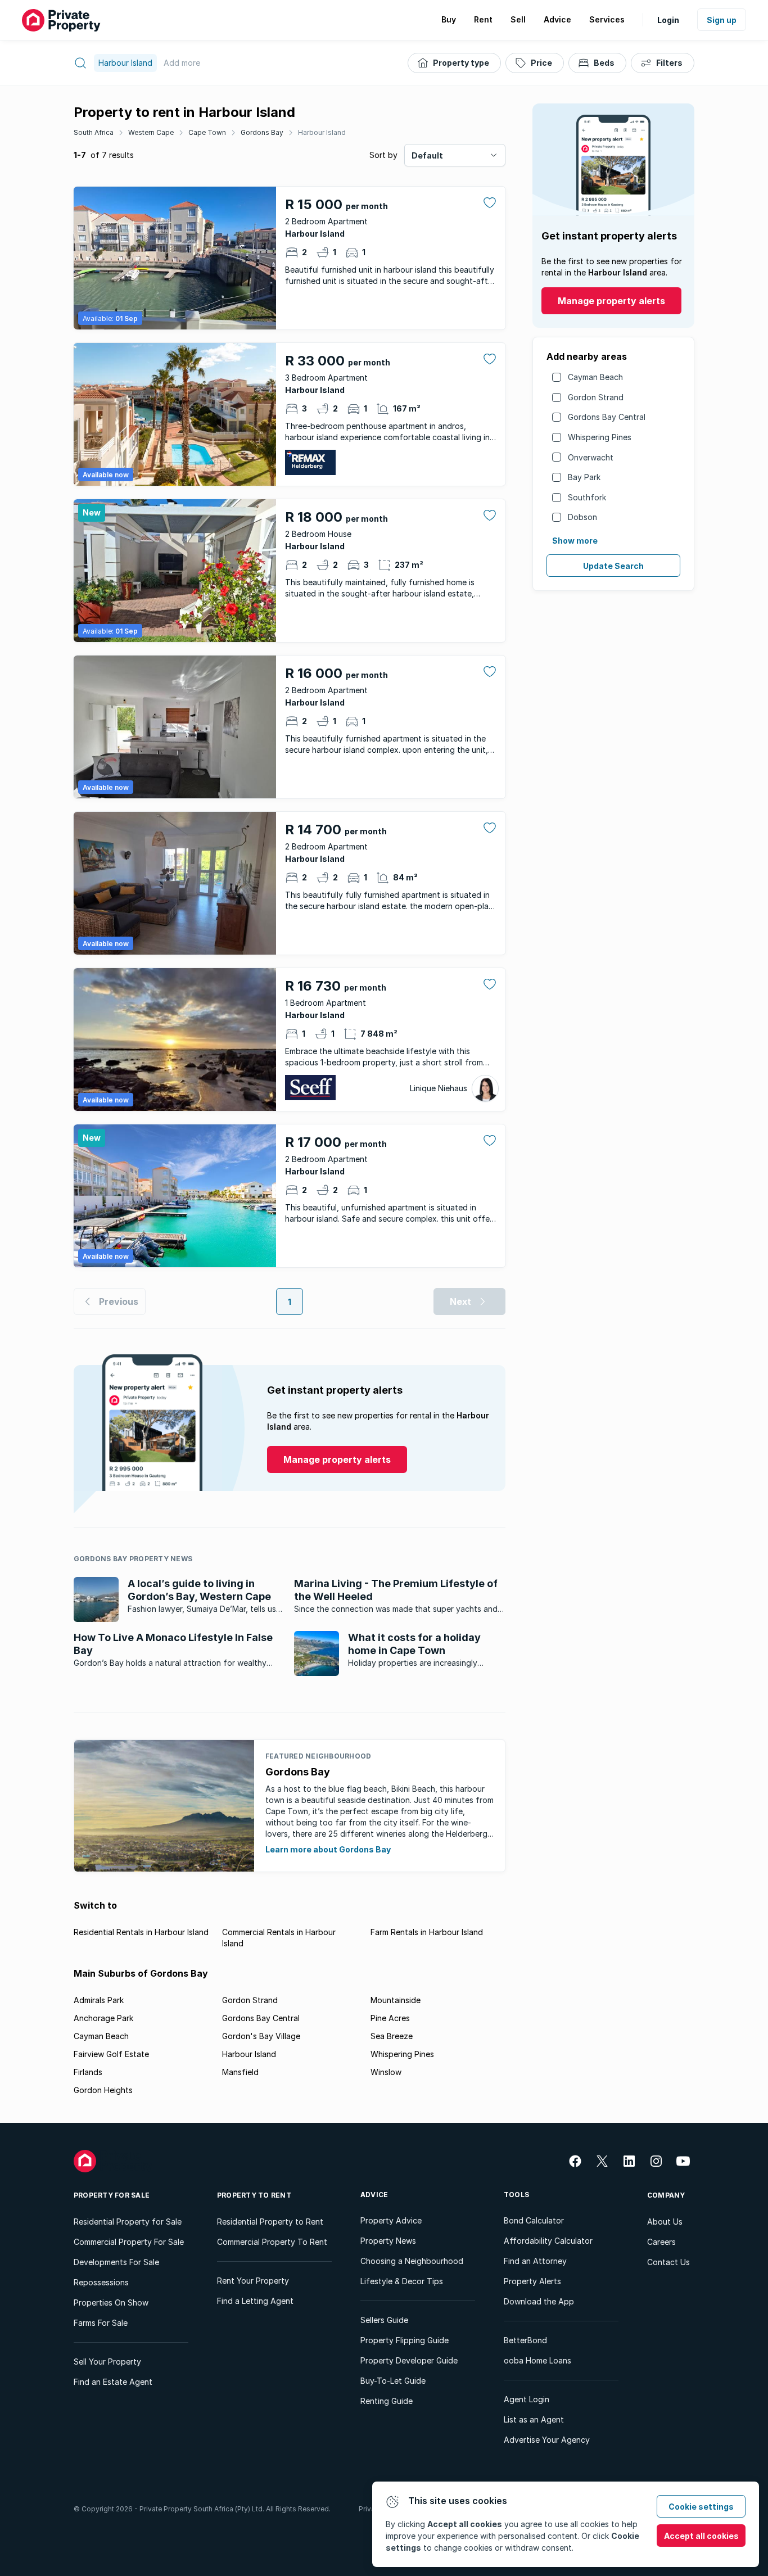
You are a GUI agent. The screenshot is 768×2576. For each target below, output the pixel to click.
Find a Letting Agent (255, 2301)
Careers (661, 2242)
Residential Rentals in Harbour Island (141, 1932)
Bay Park (584, 477)
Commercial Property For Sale (129, 2242)
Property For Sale (112, 2195)
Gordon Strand (596, 397)
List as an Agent (534, 2419)
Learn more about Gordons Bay (328, 1849)
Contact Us (668, 2262)
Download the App (539, 2301)
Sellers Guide (384, 2320)
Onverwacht (591, 457)
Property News (388, 2241)
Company (666, 2195)
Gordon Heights (103, 2090)
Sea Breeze (392, 2036)
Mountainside (396, 2000)
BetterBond (525, 2340)
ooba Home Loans (537, 2360)
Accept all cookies (701, 2536)
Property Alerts (532, 2281)
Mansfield (240, 2072)
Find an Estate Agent (113, 2382)
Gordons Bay (262, 132)
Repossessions (101, 2282)
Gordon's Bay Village (261, 2036)
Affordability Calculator (548, 2241)
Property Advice (391, 2220)
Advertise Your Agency (547, 2440)
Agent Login (527, 2399)
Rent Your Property (253, 2281)
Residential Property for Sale (128, 2222)
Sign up (722, 20)
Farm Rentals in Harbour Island (427, 1932)
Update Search (613, 566)
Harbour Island (322, 132)
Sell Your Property (107, 2362)
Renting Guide (387, 2401)
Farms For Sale (101, 2323)
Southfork (587, 497)
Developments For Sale (116, 2262)
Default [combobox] (427, 155)
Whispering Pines (600, 437)
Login (668, 20)
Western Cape (151, 132)
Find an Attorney (535, 2261)
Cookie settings (701, 2507)
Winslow (386, 2072)
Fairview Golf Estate (111, 2054)
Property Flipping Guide (405, 2340)
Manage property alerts (611, 301)
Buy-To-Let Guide (393, 2381)
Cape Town (207, 132)
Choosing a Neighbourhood (412, 2261)
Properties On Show (111, 2302)
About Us (665, 2222)
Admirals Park (99, 2000)
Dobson (582, 517)
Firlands (88, 2072)
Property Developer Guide (409, 2360)
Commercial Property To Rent (272, 2242)
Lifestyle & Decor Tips (402, 2281)
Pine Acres (390, 2018)
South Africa (94, 132)
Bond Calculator (534, 2220)
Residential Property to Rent (270, 2222)
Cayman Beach (595, 377)
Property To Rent (254, 2195)
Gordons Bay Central (607, 417)
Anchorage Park (103, 2018)
